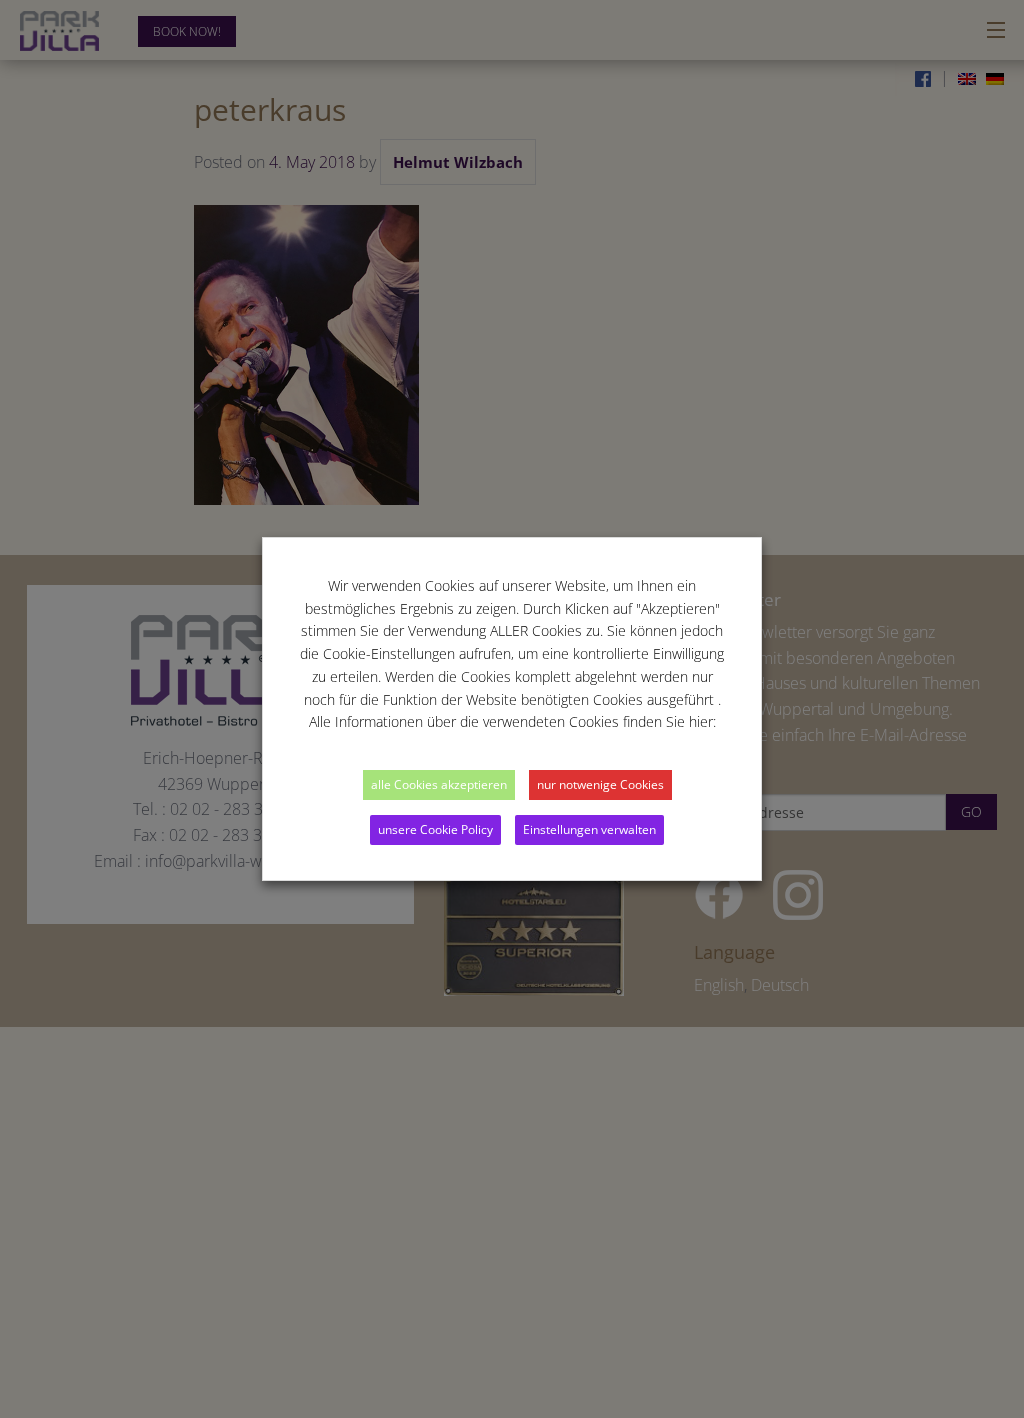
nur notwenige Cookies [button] (600, 784)
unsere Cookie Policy (435, 829)
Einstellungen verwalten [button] (589, 829)
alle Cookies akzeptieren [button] (439, 784)
